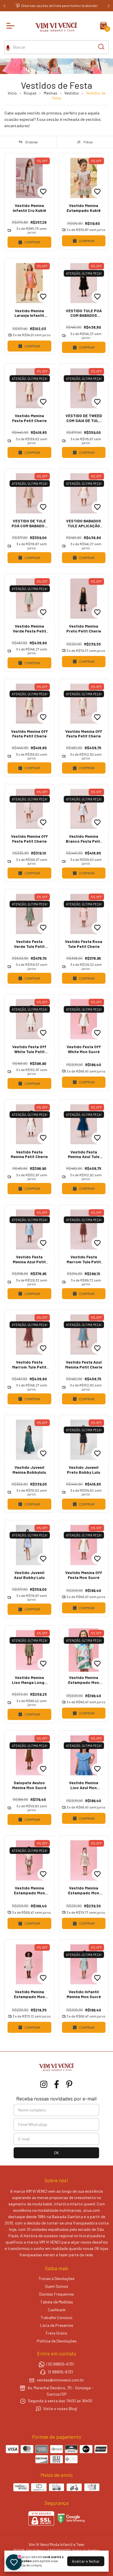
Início (12, 93)
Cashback (57, 2310)
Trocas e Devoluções (57, 2278)
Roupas (30, 93)
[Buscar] (101, 47)
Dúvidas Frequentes (57, 2294)
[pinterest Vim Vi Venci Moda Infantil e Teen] (69, 2084)
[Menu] (12, 26)
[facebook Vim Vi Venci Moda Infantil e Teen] (57, 2084)
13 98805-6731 (60, 2372)
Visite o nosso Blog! (60, 2408)
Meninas (51, 93)
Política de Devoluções (57, 2341)
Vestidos (72, 93)
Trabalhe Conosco (57, 2317)
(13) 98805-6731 (60, 2364)
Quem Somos (57, 2286)
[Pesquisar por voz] (8, 47)
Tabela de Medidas (57, 2302)
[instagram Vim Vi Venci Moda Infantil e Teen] (44, 2084)
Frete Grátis (57, 2333)
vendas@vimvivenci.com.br (60, 2380)
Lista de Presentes (57, 2325)
